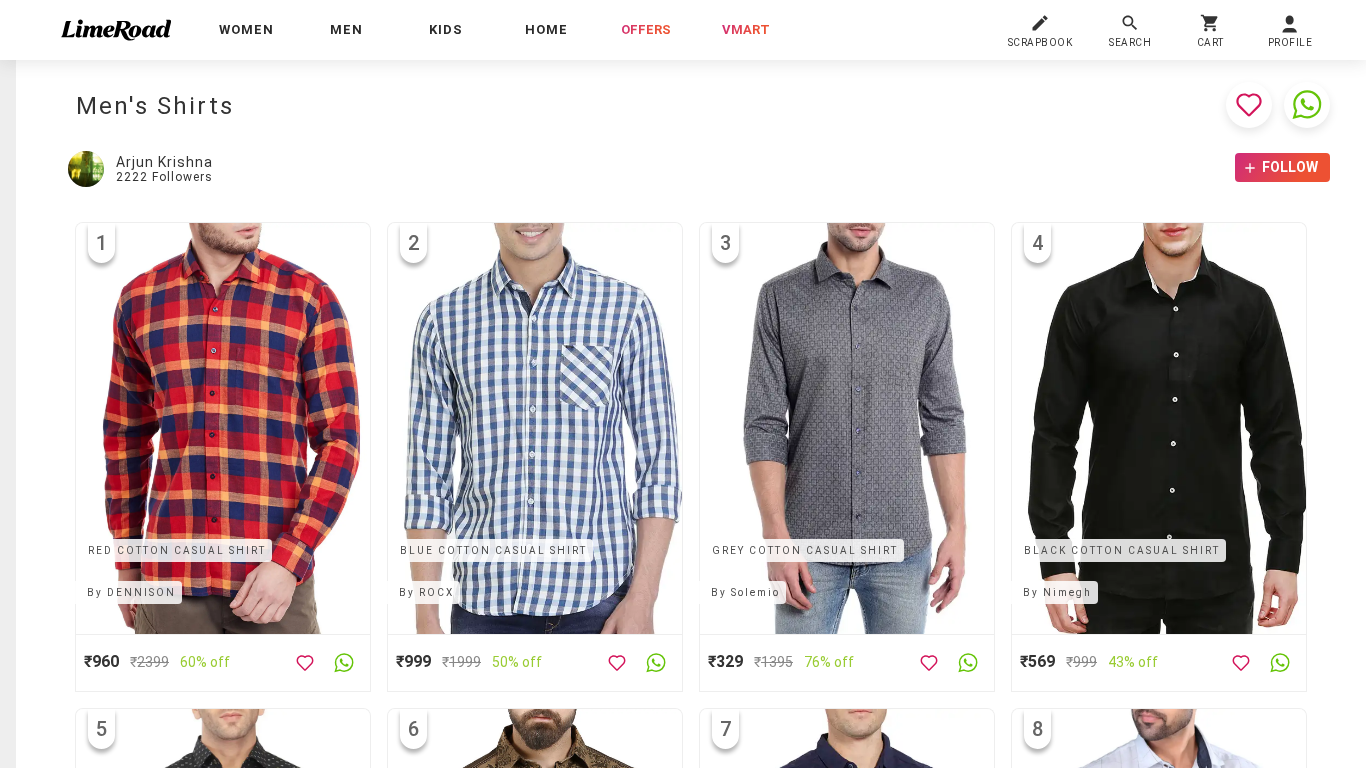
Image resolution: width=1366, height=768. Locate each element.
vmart (746, 29)
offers (646, 29)
